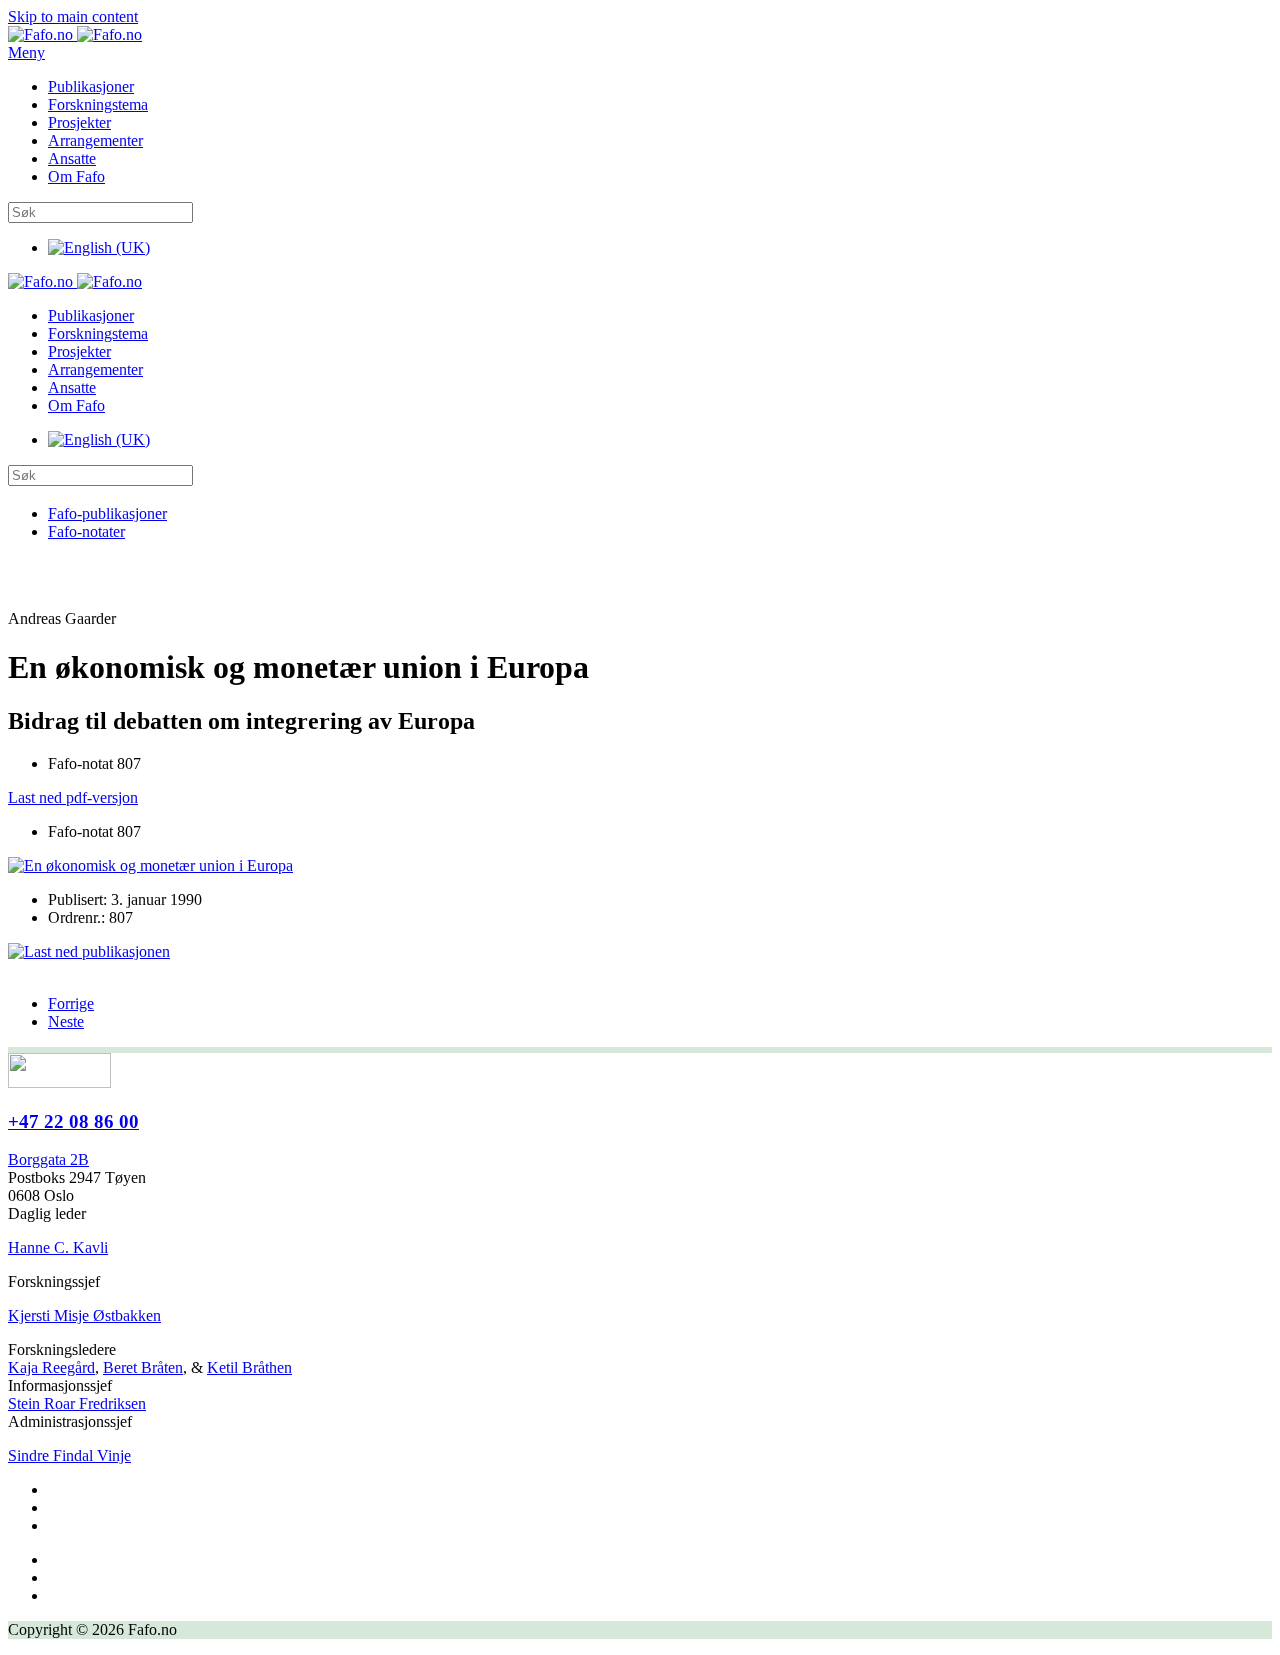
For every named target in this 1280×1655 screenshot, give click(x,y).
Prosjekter (79, 122)
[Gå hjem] (75, 34)
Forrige (71, 1003)
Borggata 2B (48, 1159)
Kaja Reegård (51, 1367)
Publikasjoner (91, 86)
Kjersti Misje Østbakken (84, 1315)
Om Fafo (76, 176)
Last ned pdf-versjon (73, 797)
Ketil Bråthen (249, 1367)
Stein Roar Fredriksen (77, 1403)
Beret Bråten (143, 1367)
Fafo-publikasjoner (107, 513)
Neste (66, 1021)
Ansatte (72, 158)
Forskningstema (98, 104)
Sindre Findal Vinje (69, 1455)
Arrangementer (95, 140)
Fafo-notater (86, 531)
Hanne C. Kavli (58, 1247)
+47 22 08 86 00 (73, 1121)
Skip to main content (73, 16)
